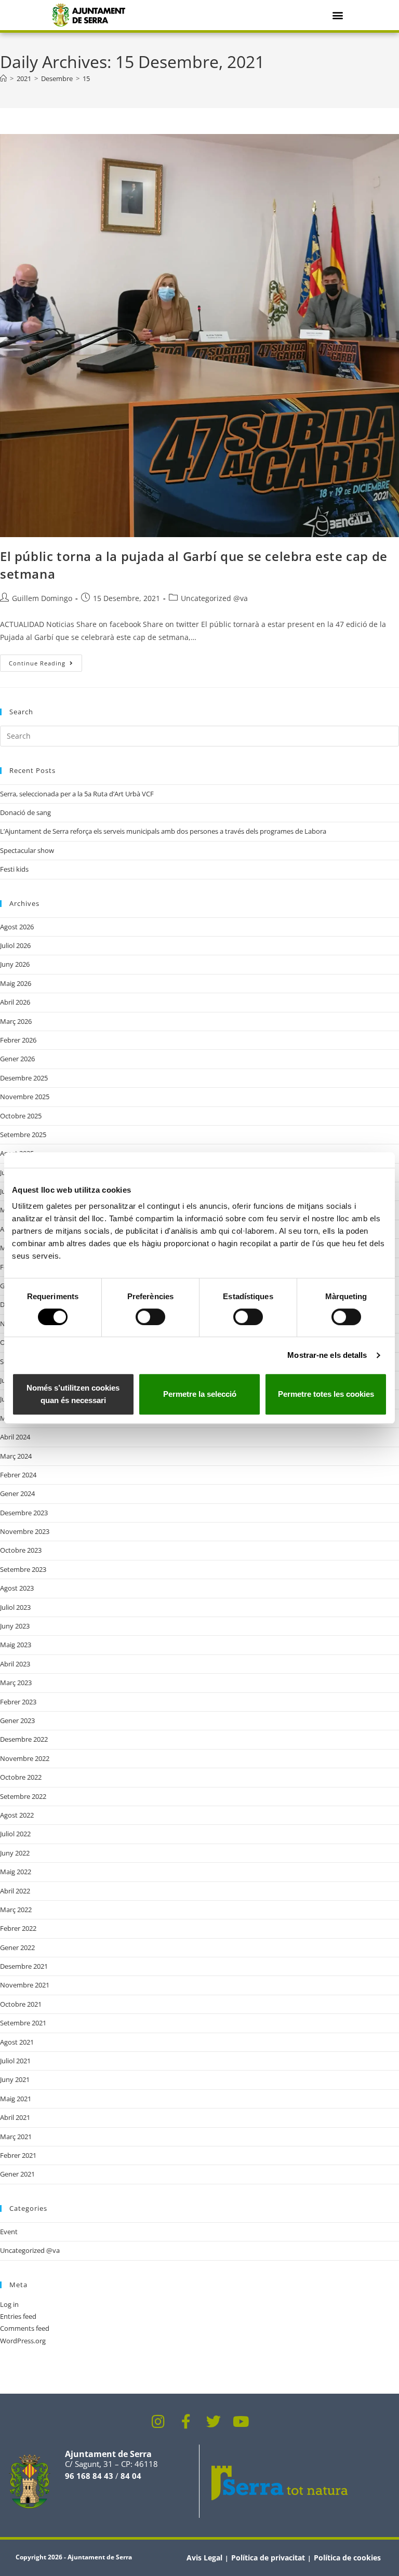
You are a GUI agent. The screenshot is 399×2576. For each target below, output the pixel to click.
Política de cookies (347, 2558)
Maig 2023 (16, 1645)
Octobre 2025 (21, 1116)
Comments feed (25, 2328)
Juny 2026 (15, 964)
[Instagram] (158, 2422)
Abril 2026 (15, 1002)
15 (86, 78)
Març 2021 (16, 2137)
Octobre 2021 (21, 2004)
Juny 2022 (15, 1853)
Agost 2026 (17, 927)
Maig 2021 (16, 2099)
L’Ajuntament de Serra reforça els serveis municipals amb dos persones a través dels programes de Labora (163, 831)
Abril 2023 (15, 1664)
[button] (337, 15)
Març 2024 (16, 1456)
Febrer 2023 (18, 1702)
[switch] (150, 1317)
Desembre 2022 (24, 1739)
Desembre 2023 (24, 1513)
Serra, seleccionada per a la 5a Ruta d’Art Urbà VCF (77, 794)
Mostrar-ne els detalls (327, 1355)
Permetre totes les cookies (326, 1394)
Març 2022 (16, 1910)
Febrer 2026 (18, 1040)
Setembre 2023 (23, 1569)
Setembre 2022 (23, 1796)
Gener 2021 (17, 2174)
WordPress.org (23, 2341)
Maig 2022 (16, 1872)
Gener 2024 (17, 1493)
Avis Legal (204, 2558)
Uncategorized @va (214, 598)
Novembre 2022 (25, 1758)
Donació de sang (25, 812)
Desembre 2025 (24, 1078)
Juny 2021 (15, 2079)
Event (9, 2232)
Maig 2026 (16, 983)
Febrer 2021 (18, 2155)
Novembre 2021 (25, 1985)
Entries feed (18, 2316)
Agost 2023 (17, 1588)
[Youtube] (241, 2422)
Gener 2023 (17, 1720)
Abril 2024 (15, 1437)
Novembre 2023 (25, 1531)
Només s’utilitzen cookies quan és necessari (73, 1394)
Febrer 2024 (18, 1475)
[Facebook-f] (186, 2422)
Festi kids (14, 869)
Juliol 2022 (15, 1834)
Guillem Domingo (42, 598)
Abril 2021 (15, 2117)
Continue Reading (45, 661)
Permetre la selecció (200, 1394)
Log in (9, 2304)
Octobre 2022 (21, 1777)
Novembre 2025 (25, 1097)
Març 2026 (16, 1021)
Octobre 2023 (21, 1550)
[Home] (3, 78)
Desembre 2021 (24, 1966)
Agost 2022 (17, 1815)
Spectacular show (27, 850)
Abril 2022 (15, 1891)
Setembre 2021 (23, 2023)
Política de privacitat (268, 2558)
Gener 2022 (17, 1947)
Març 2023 (16, 1683)
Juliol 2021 (15, 2061)
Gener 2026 (17, 1059)
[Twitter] (214, 2422)
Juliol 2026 (15, 945)
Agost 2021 (17, 2042)
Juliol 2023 (15, 1607)
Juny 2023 (15, 1626)
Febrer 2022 (18, 1928)
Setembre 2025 (23, 1134)
